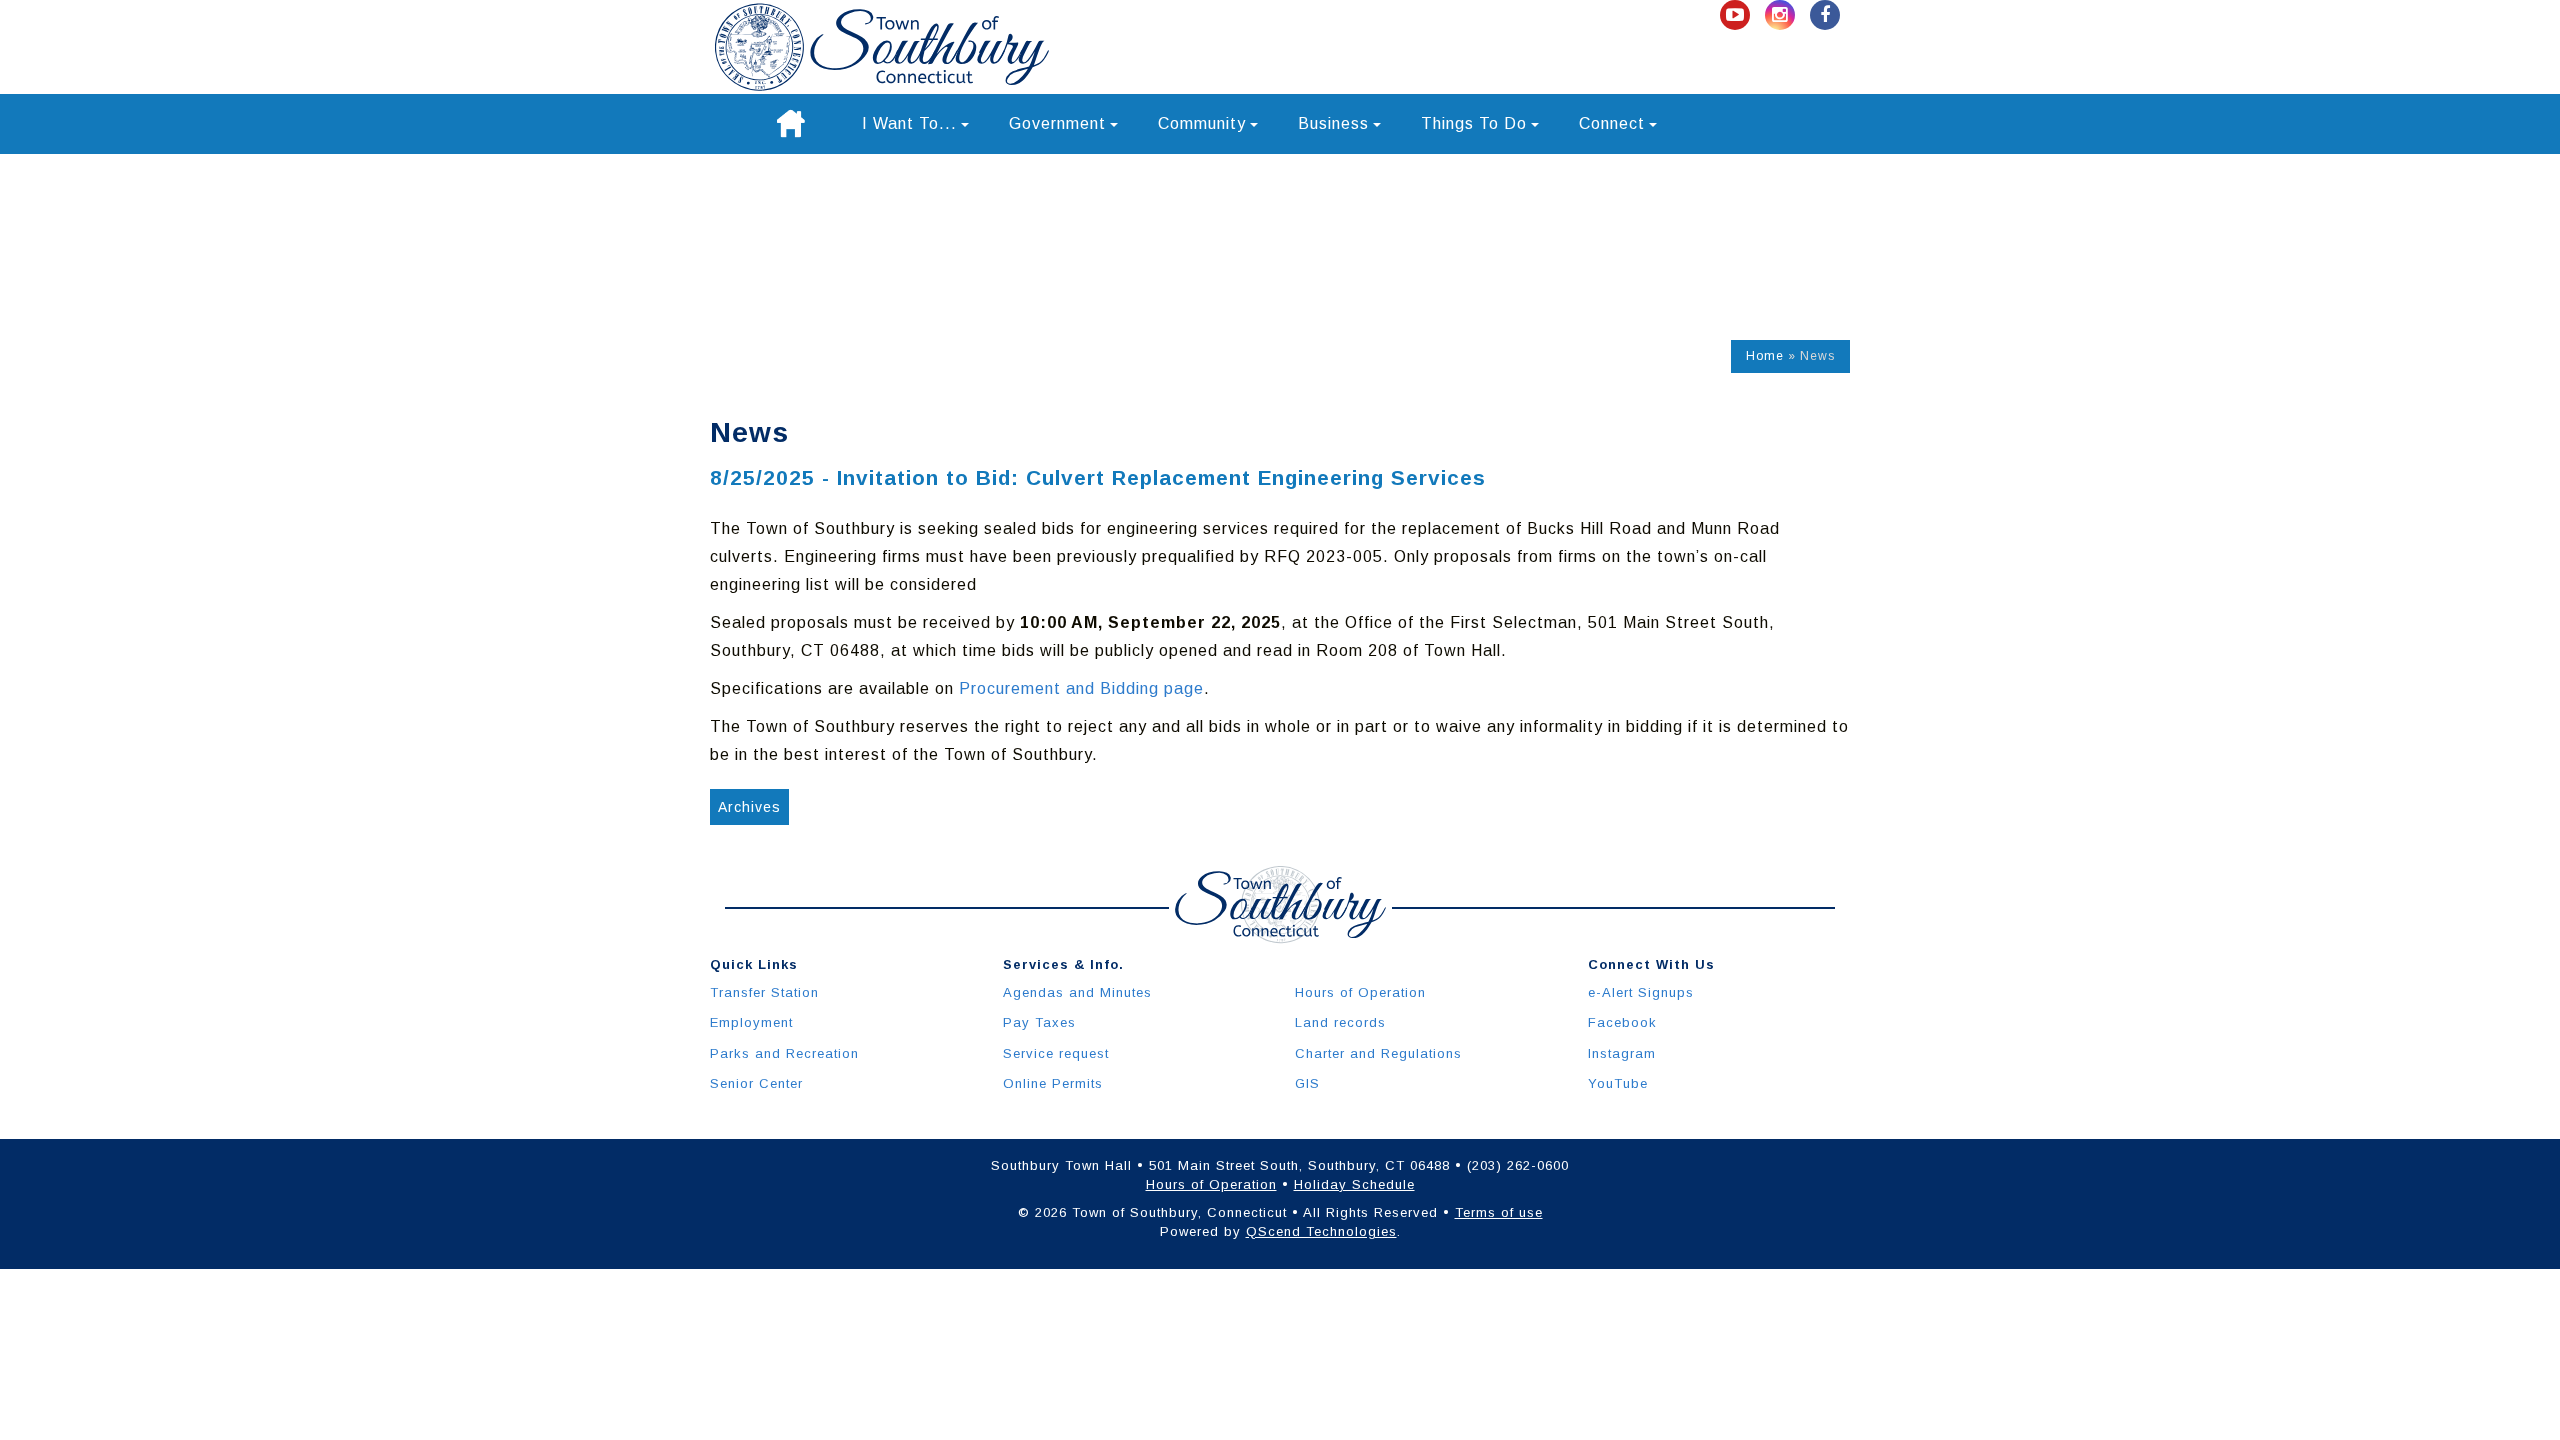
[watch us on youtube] (1737, 15)
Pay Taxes (1039, 1022)
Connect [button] (1612, 123)
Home (1765, 356)
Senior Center (756, 1083)
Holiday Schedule (1354, 1184)
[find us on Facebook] (1825, 15)
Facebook (1622, 1022)
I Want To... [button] (909, 123)
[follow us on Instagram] (1782, 15)
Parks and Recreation (784, 1053)
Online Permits (1053, 1083)
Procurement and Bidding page (1081, 688)
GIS (1307, 1083)
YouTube (1618, 1083)
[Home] (791, 124)
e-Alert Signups (1641, 992)
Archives (749, 807)
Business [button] (1333, 123)
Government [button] (1057, 123)
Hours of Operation (1360, 992)
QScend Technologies (1321, 1231)
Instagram (1622, 1053)
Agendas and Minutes (1077, 992)
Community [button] (1202, 123)
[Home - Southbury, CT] (882, 47)
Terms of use (1499, 1212)
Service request (1056, 1053)
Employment (751, 1022)
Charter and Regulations (1378, 1053)
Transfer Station (764, 992)
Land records (1340, 1022)
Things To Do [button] (1474, 123)
